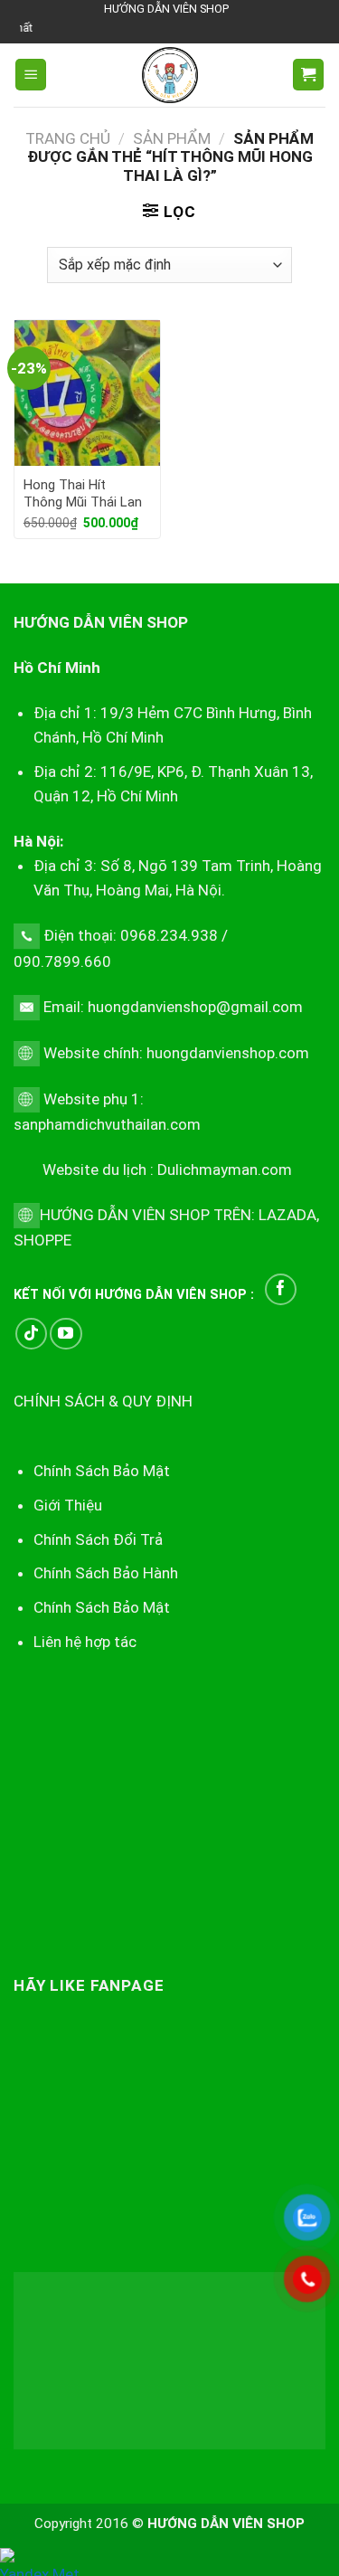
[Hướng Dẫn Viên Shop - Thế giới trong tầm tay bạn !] (170, 75)
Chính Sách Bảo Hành (106, 1573)
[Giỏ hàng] (308, 75)
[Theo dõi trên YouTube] (66, 1334)
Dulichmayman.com (225, 1170)
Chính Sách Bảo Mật (102, 1607)
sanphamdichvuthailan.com (107, 1124)
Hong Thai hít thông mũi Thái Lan (83, 494)
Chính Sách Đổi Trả (98, 1539)
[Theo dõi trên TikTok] (31, 1334)
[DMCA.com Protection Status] (169, 2359)
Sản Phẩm (172, 138)
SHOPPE (42, 1240)
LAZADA (286, 1215)
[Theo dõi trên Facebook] (281, 1289)
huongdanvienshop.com (228, 1053)
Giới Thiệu (68, 1505)
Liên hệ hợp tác (85, 1642)
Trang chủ (68, 138)
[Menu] (31, 75)
